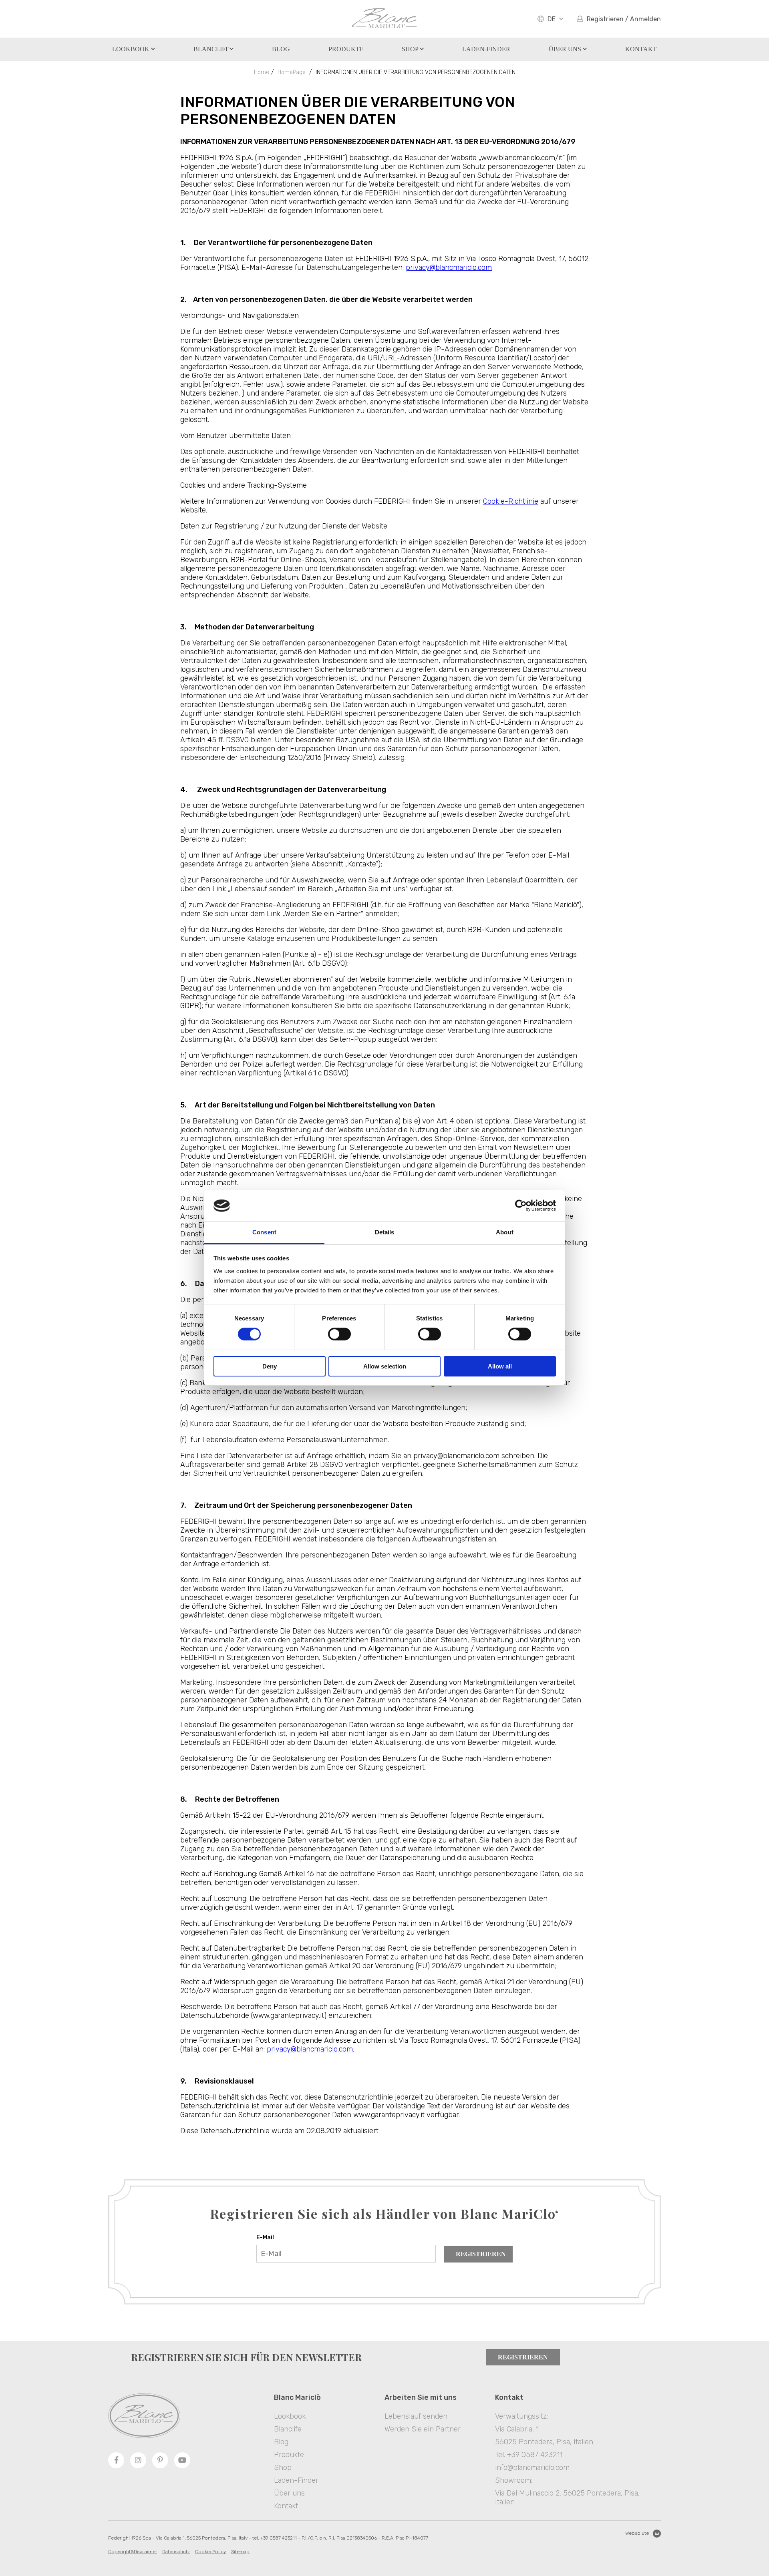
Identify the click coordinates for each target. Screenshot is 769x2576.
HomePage (292, 72)
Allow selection (385, 1366)
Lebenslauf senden (416, 2416)
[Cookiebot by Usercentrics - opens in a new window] (521, 1206)
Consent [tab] (264, 1232)
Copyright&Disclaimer (133, 2552)
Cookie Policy (210, 2552)
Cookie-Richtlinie (511, 501)
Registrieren (481, 2254)
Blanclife (211, 49)
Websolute (637, 2533)
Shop (411, 49)
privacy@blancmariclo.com (449, 267)
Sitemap (240, 2552)
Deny (270, 1366)
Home (262, 72)
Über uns (566, 49)
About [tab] (505, 1232)
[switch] (339, 1334)
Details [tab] (385, 1232)
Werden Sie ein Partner (423, 2429)
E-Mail (265, 2237)
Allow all (500, 1366)
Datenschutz (176, 2552)
